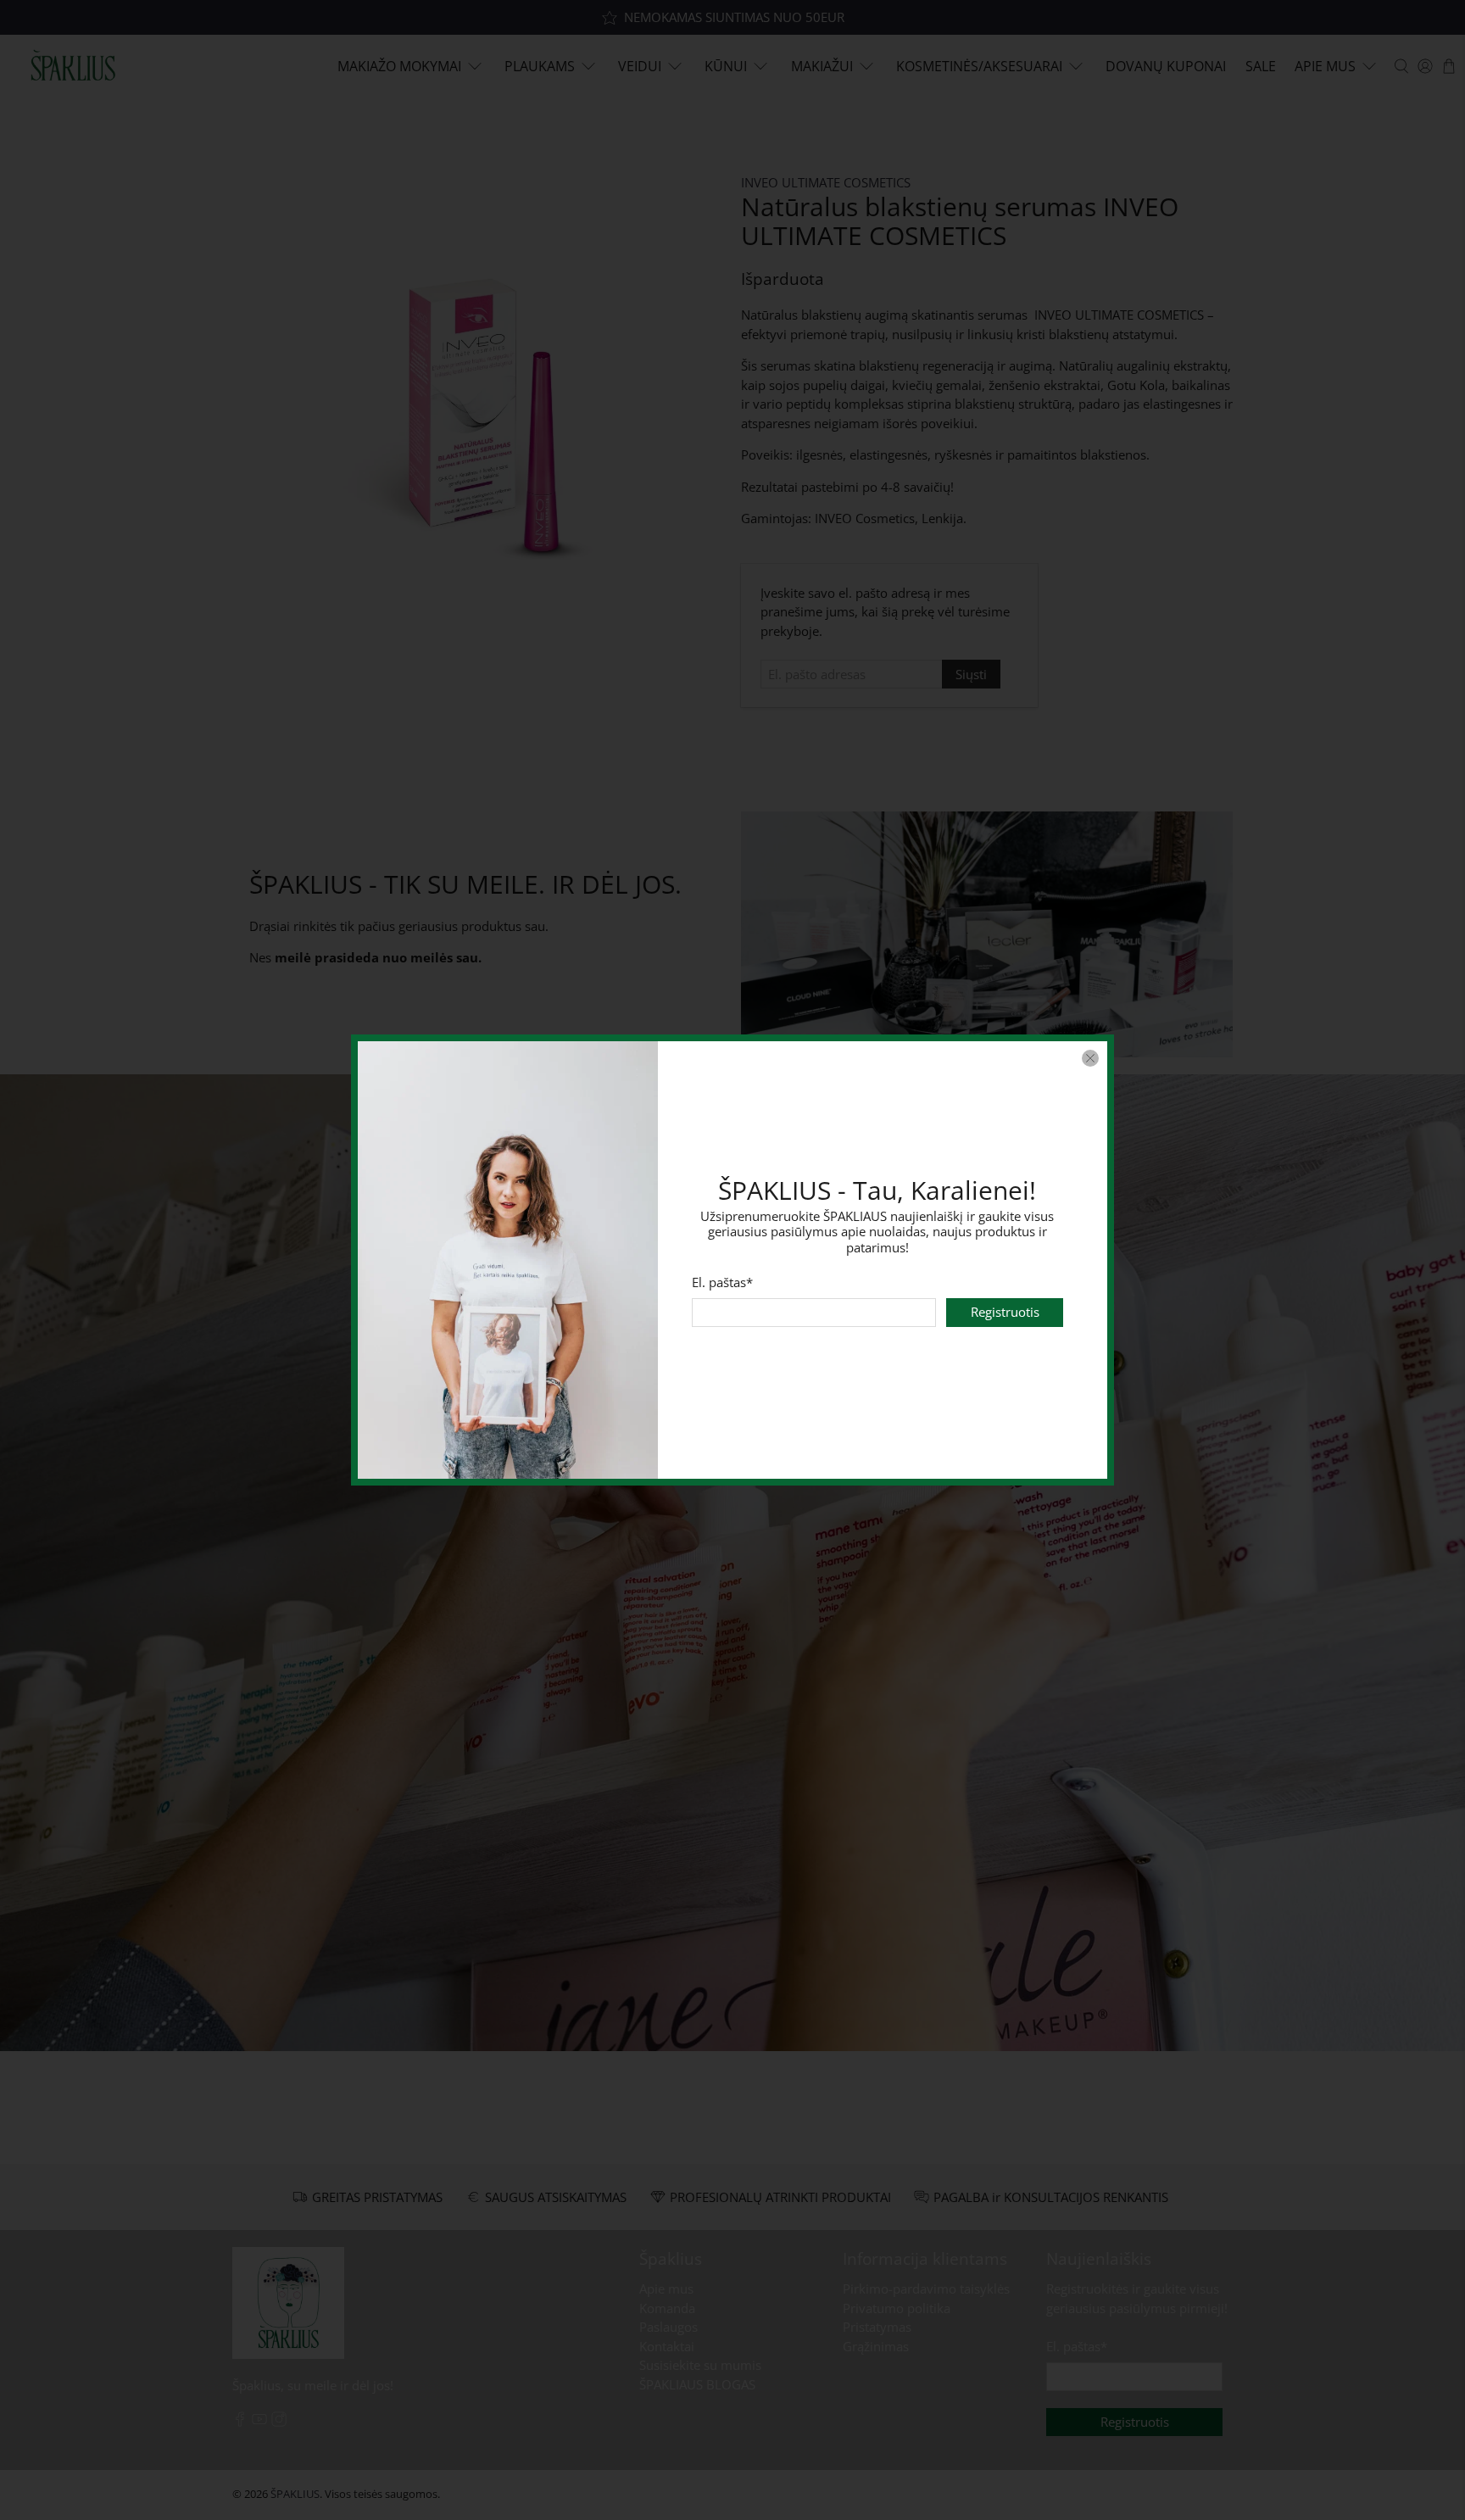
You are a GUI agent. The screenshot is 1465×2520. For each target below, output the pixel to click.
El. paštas (722, 1282)
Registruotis (1005, 1313)
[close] (1090, 1058)
